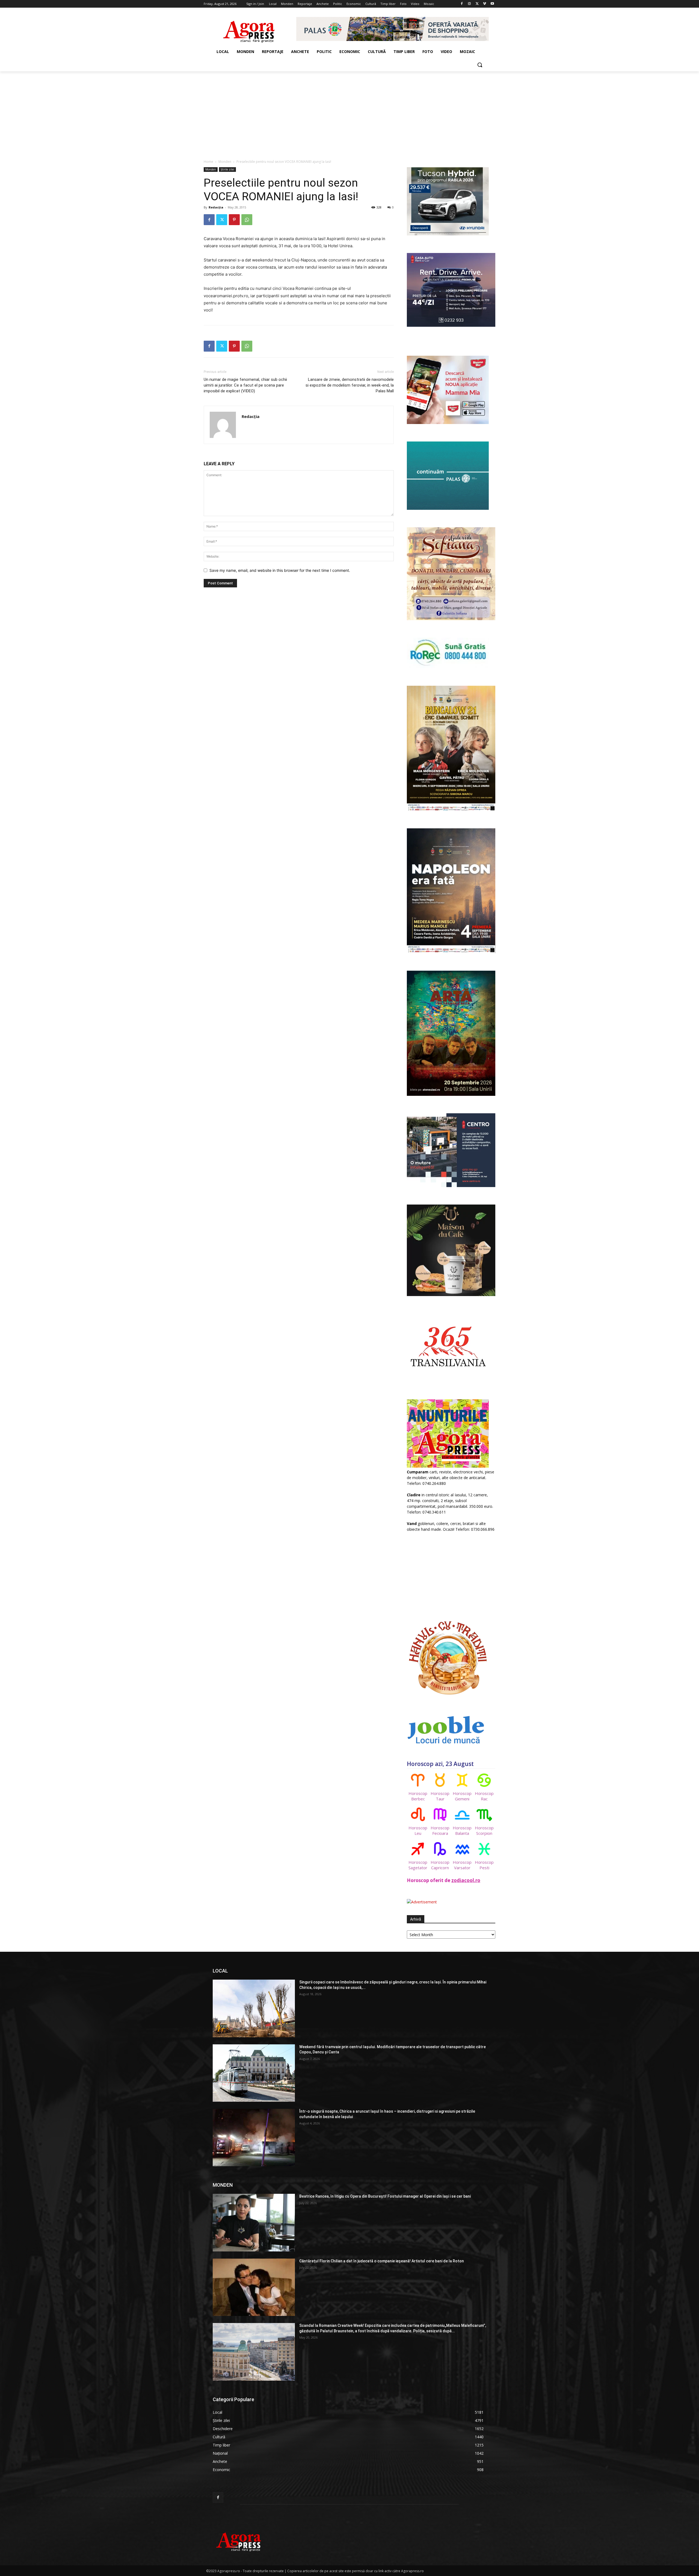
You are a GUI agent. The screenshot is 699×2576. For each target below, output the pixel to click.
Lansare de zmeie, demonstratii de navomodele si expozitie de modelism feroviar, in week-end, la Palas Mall (350, 385)
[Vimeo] (485, 4)
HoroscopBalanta (462, 1830)
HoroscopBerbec (418, 1796)
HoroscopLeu (418, 1830)
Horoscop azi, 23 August (440, 1764)
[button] (480, 65)
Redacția (216, 207)
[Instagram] (470, 4)
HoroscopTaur (440, 1796)
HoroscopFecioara (440, 1830)
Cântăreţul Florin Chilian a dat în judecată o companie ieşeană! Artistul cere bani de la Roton (382, 2261)
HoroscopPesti (484, 1865)
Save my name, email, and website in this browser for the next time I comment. (280, 570)
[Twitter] (477, 4)
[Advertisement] (349, 112)
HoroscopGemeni (462, 1796)
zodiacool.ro (466, 1880)
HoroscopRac (484, 1796)
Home (208, 162)
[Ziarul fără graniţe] (249, 29)
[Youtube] (492, 4)
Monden (225, 162)
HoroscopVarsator (462, 1865)
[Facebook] (462, 4)
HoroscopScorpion (484, 1830)
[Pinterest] (234, 220)
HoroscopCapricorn (440, 1865)
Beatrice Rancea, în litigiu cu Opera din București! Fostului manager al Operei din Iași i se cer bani (385, 2196)
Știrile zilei (227, 169)
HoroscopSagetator (418, 1865)
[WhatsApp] (247, 220)
